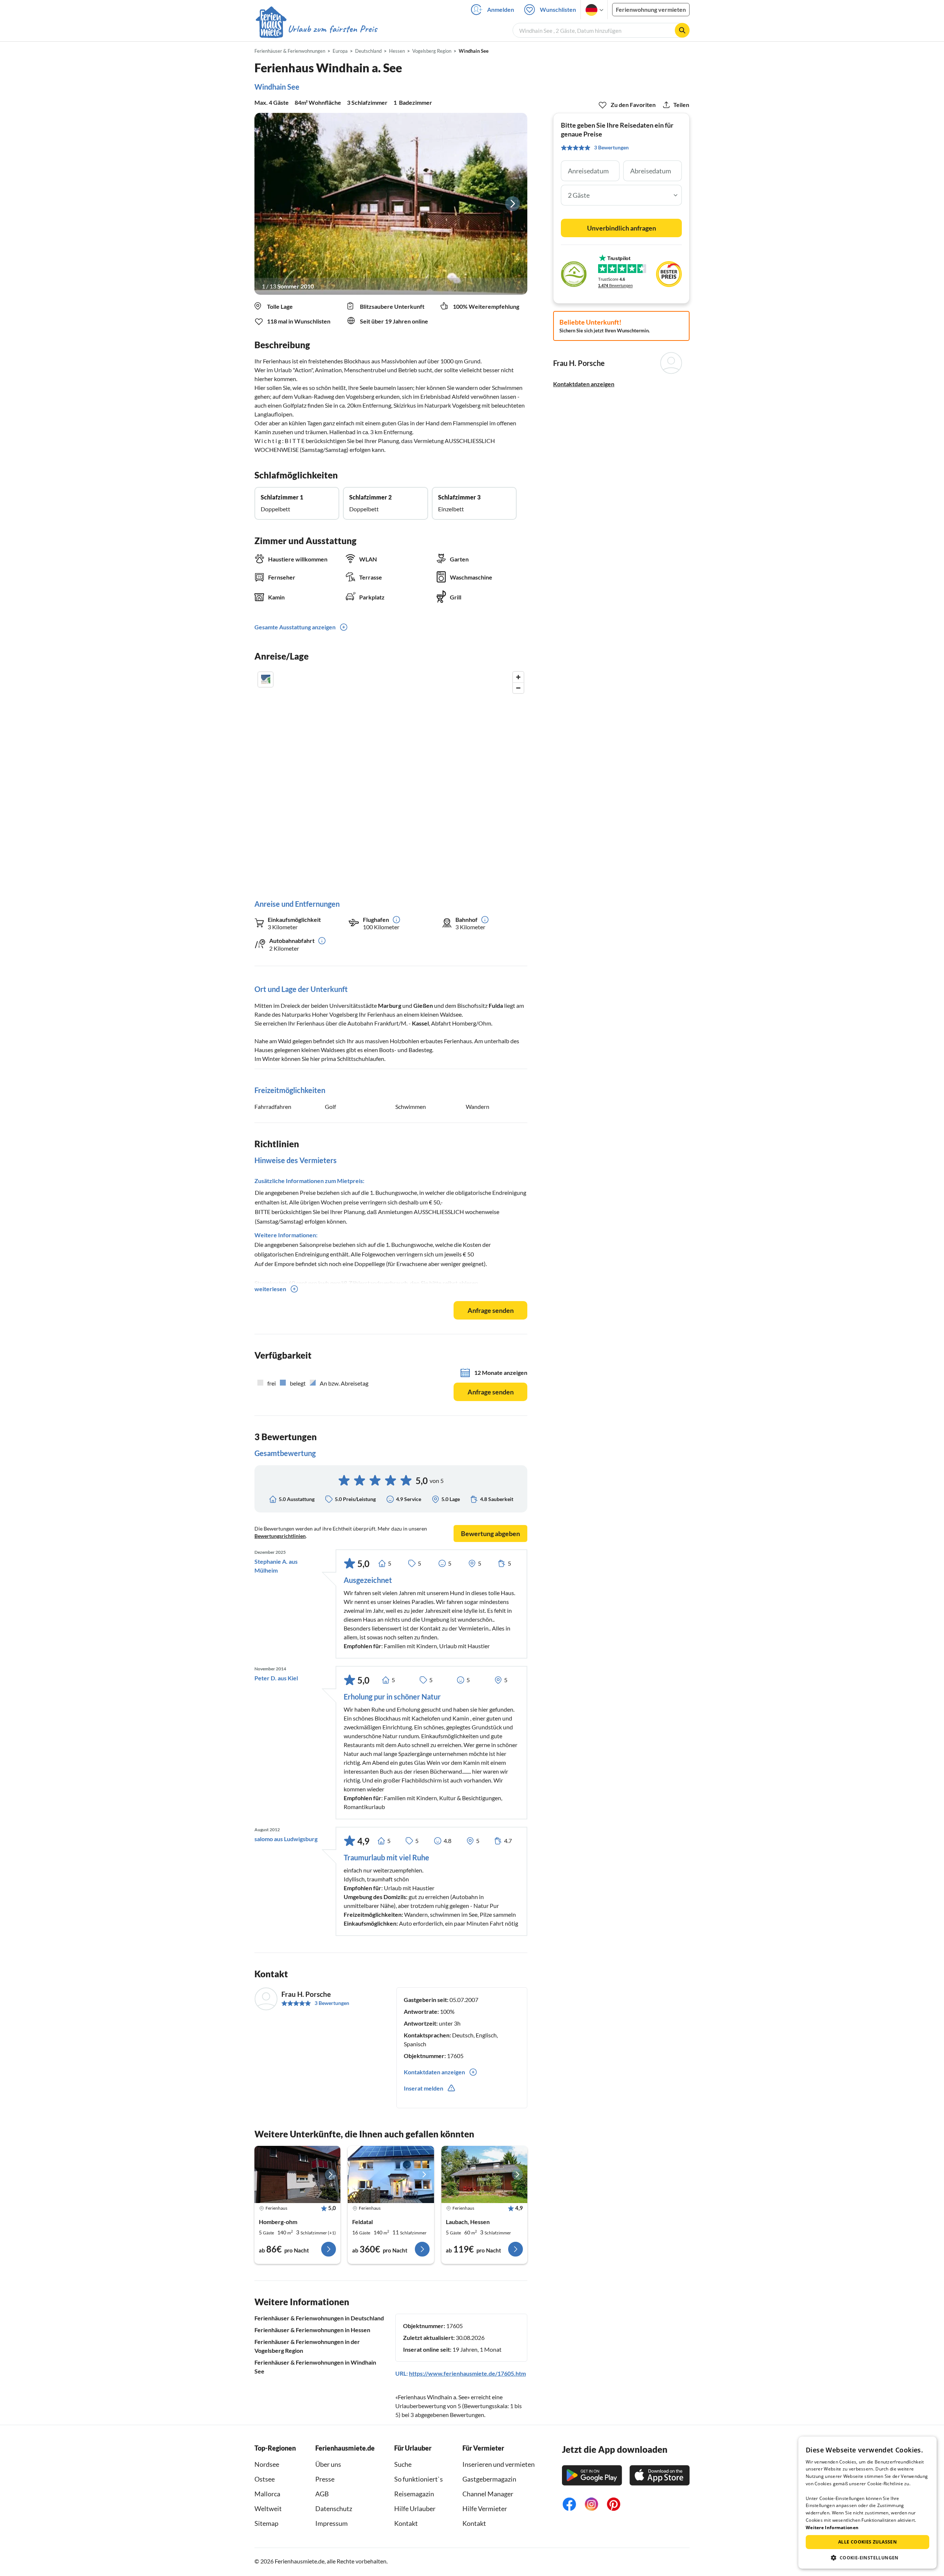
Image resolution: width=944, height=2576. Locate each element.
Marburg (390, 1005)
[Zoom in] (518, 677)
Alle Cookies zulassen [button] (867, 2542)
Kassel (420, 1023)
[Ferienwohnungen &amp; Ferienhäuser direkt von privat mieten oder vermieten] (316, 29)
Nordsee (267, 2464)
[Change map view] (265, 680)
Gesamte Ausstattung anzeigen (295, 627)
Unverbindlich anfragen (622, 228)
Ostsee (265, 2479)
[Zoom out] (518, 688)
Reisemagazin (414, 2494)
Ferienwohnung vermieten (651, 9)
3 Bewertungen (332, 2003)
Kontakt (406, 2523)
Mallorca (267, 2494)
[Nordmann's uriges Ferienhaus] (484, 2175)
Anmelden (501, 9)
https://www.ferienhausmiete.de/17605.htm (467, 2373)
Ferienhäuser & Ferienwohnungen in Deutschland (319, 2318)
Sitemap (266, 2523)
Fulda (496, 1005)
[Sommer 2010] (391, 204)
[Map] (391, 778)
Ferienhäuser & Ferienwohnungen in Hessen (312, 2330)
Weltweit (268, 2508)
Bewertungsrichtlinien (280, 1536)
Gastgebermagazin (489, 2479)
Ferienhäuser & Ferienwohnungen (290, 51)
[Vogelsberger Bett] (391, 2175)
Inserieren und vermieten (499, 2464)
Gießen (423, 1005)
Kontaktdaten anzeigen (584, 384)
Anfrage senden (491, 1310)
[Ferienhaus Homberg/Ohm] (297, 2175)
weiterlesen (270, 1289)
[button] (867, 2558)
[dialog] (867, 2503)
